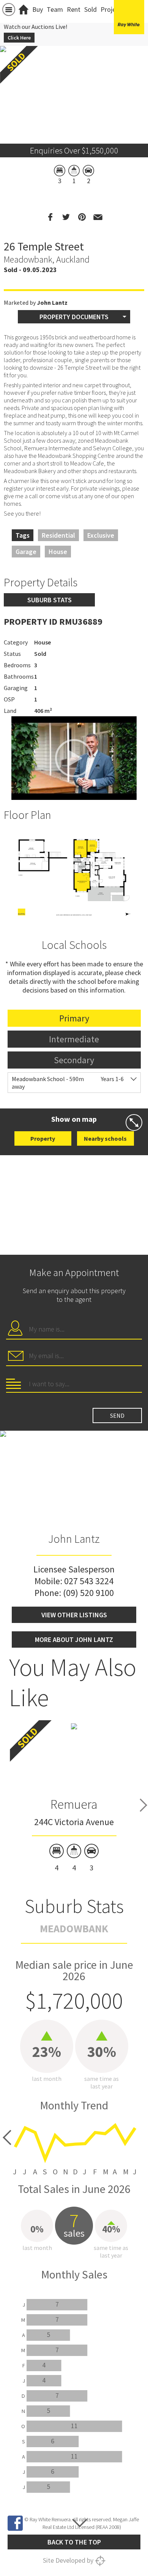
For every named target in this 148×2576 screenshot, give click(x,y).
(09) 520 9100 (88, 1593)
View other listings (74, 1615)
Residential (58, 535)
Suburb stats (50, 600)
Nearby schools (105, 1138)
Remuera (74, 1804)
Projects (113, 9)
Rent (74, 9)
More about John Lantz (74, 1639)
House (58, 552)
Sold (91, 9)
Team (55, 9)
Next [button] (143, 1805)
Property (43, 1138)
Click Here (19, 38)
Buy (38, 9)
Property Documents (74, 317)
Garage (26, 552)
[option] (74, 874)
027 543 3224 (89, 1581)
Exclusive (101, 535)
